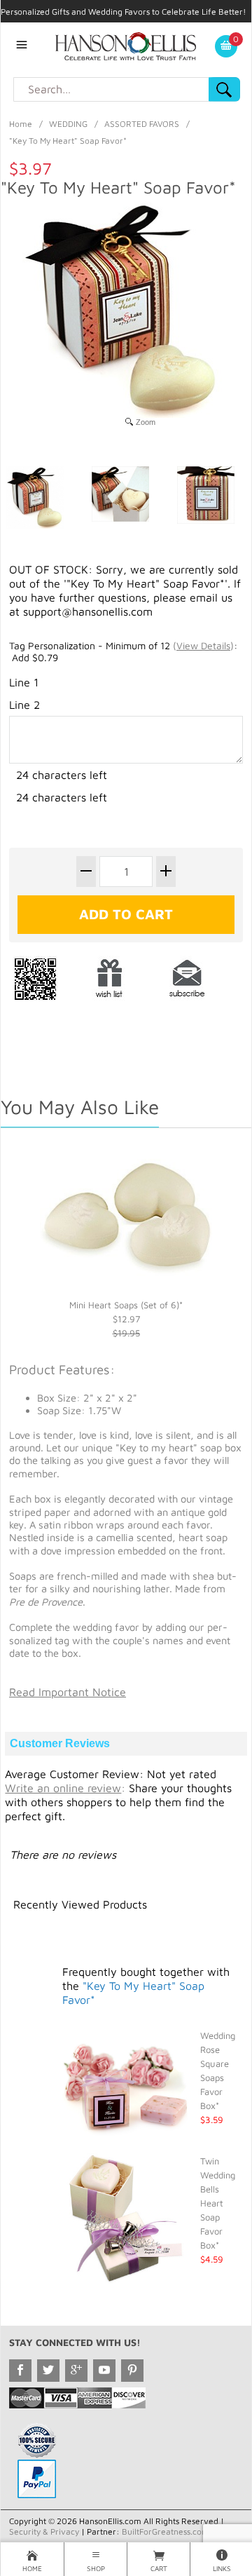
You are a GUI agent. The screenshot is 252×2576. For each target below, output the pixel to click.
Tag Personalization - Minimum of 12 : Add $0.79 (123, 652)
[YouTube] (104, 2371)
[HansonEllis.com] (126, 45)
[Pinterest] (132, 2371)
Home (21, 124)
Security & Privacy (44, 2531)
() (203, 645)
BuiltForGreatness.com (166, 2531)
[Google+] (76, 2371)
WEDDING (68, 124)
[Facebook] (20, 2371)
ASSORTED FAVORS (142, 124)
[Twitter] (48, 2371)
